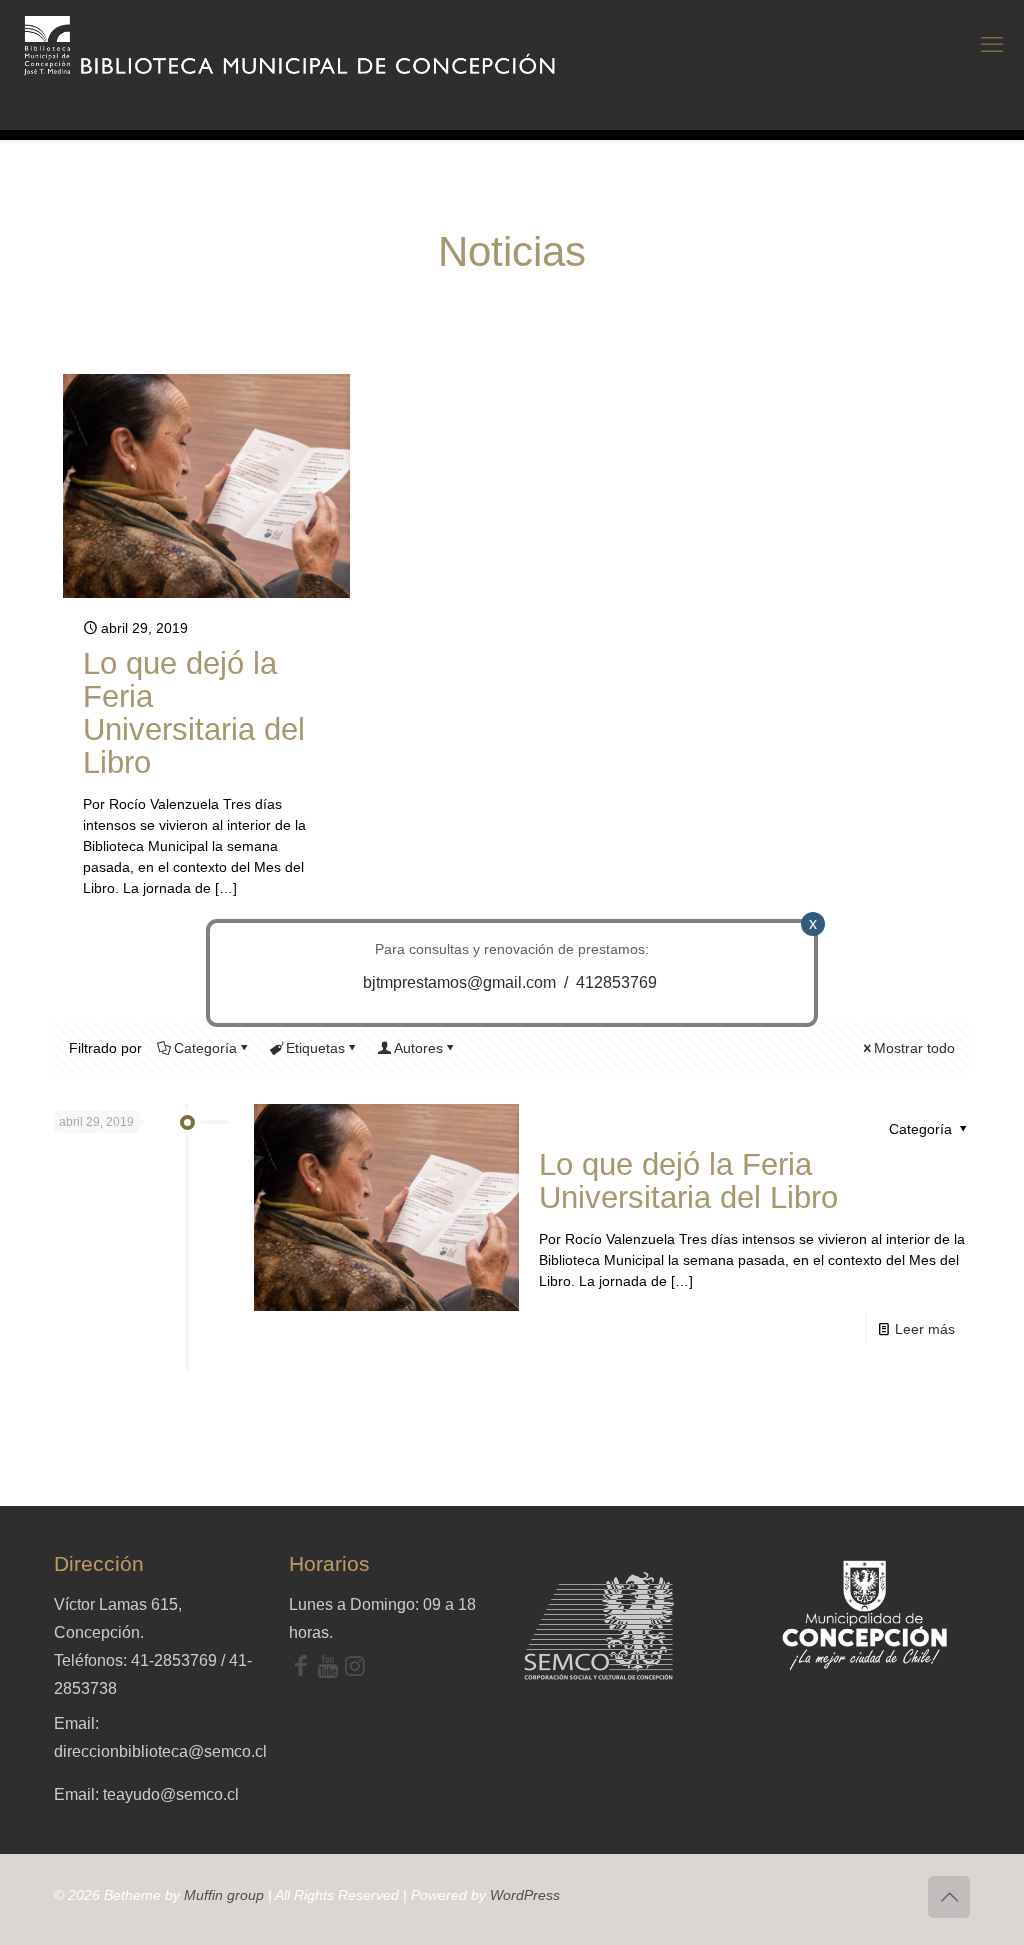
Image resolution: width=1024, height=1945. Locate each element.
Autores (418, 1048)
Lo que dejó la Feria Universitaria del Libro (194, 713)
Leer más (925, 1329)
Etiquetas (315, 1048)
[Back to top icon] (949, 1897)
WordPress (525, 1895)
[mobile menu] (992, 45)
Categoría (205, 1048)
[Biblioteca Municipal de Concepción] (291, 45)
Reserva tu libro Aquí (61, 1889)
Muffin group (224, 1895)
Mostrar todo (914, 1048)
